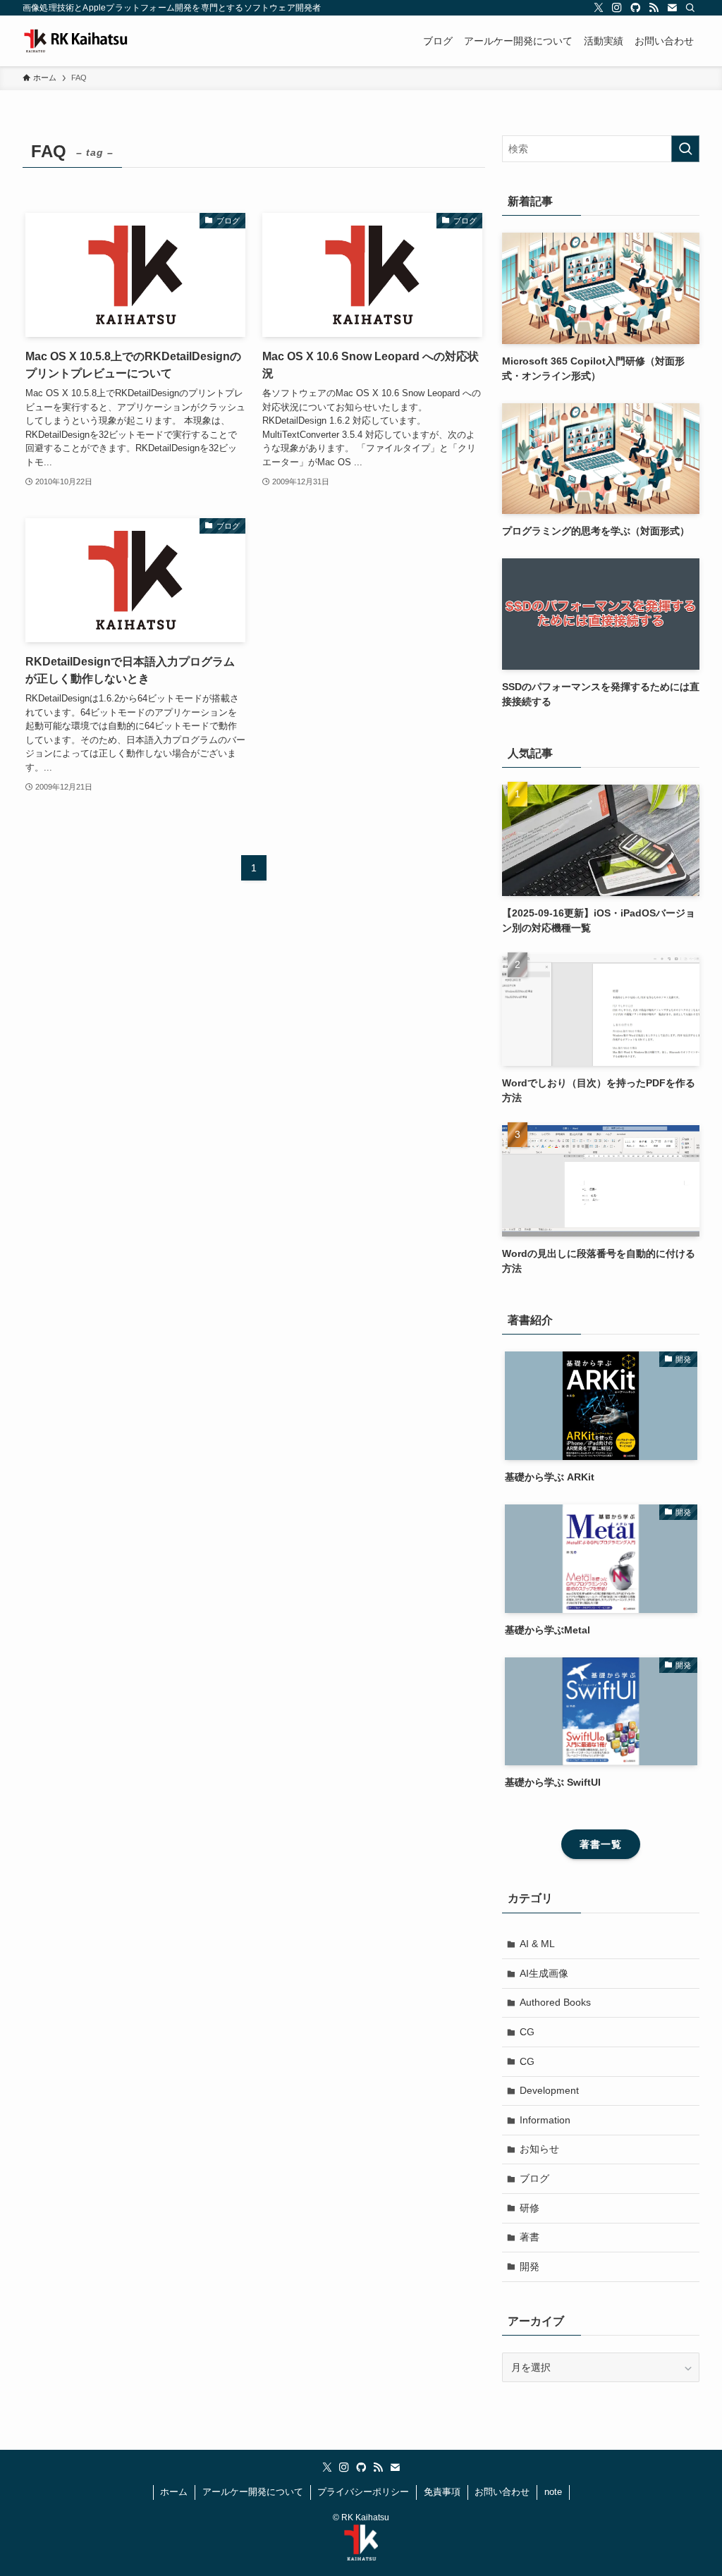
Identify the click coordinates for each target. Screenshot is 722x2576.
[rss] (654, 8)
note (553, 2492)
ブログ (534, 2178)
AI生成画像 (544, 1973)
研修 (530, 2208)
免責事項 (442, 2492)
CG (527, 2032)
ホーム (174, 2492)
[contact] (672, 8)
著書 (530, 2237)
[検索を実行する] (685, 149)
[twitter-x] (599, 8)
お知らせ (539, 2149)
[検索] (690, 8)
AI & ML (537, 1944)
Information (545, 2120)
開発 (530, 2267)
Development (549, 2090)
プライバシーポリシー (363, 2492)
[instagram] (617, 8)
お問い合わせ (502, 2492)
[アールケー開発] (93, 41)
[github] (635, 8)
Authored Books (555, 2002)
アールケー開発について (253, 2492)
